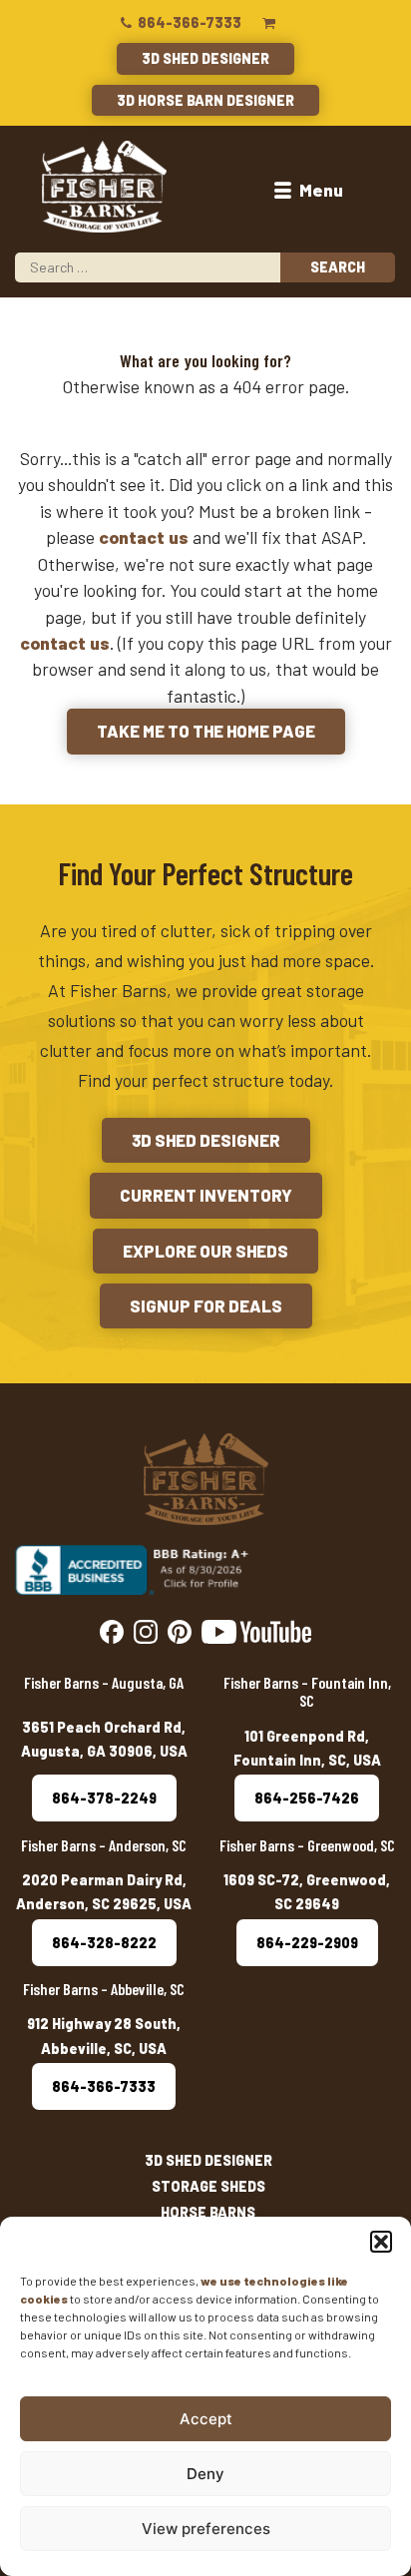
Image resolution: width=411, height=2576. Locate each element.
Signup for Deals (206, 1305)
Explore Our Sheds (205, 1251)
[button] (381, 2242)
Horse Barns (208, 2212)
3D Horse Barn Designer (205, 100)
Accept (206, 2419)
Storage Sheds (208, 2186)
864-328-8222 (104, 1943)
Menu (319, 190)
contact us (144, 537)
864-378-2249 (104, 1798)
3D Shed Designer (205, 58)
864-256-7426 (307, 1798)
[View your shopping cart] (269, 22)
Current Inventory (206, 1195)
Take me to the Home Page (206, 731)
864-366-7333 (188, 22)
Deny (205, 2474)
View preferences (206, 2529)
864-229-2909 (307, 1943)
